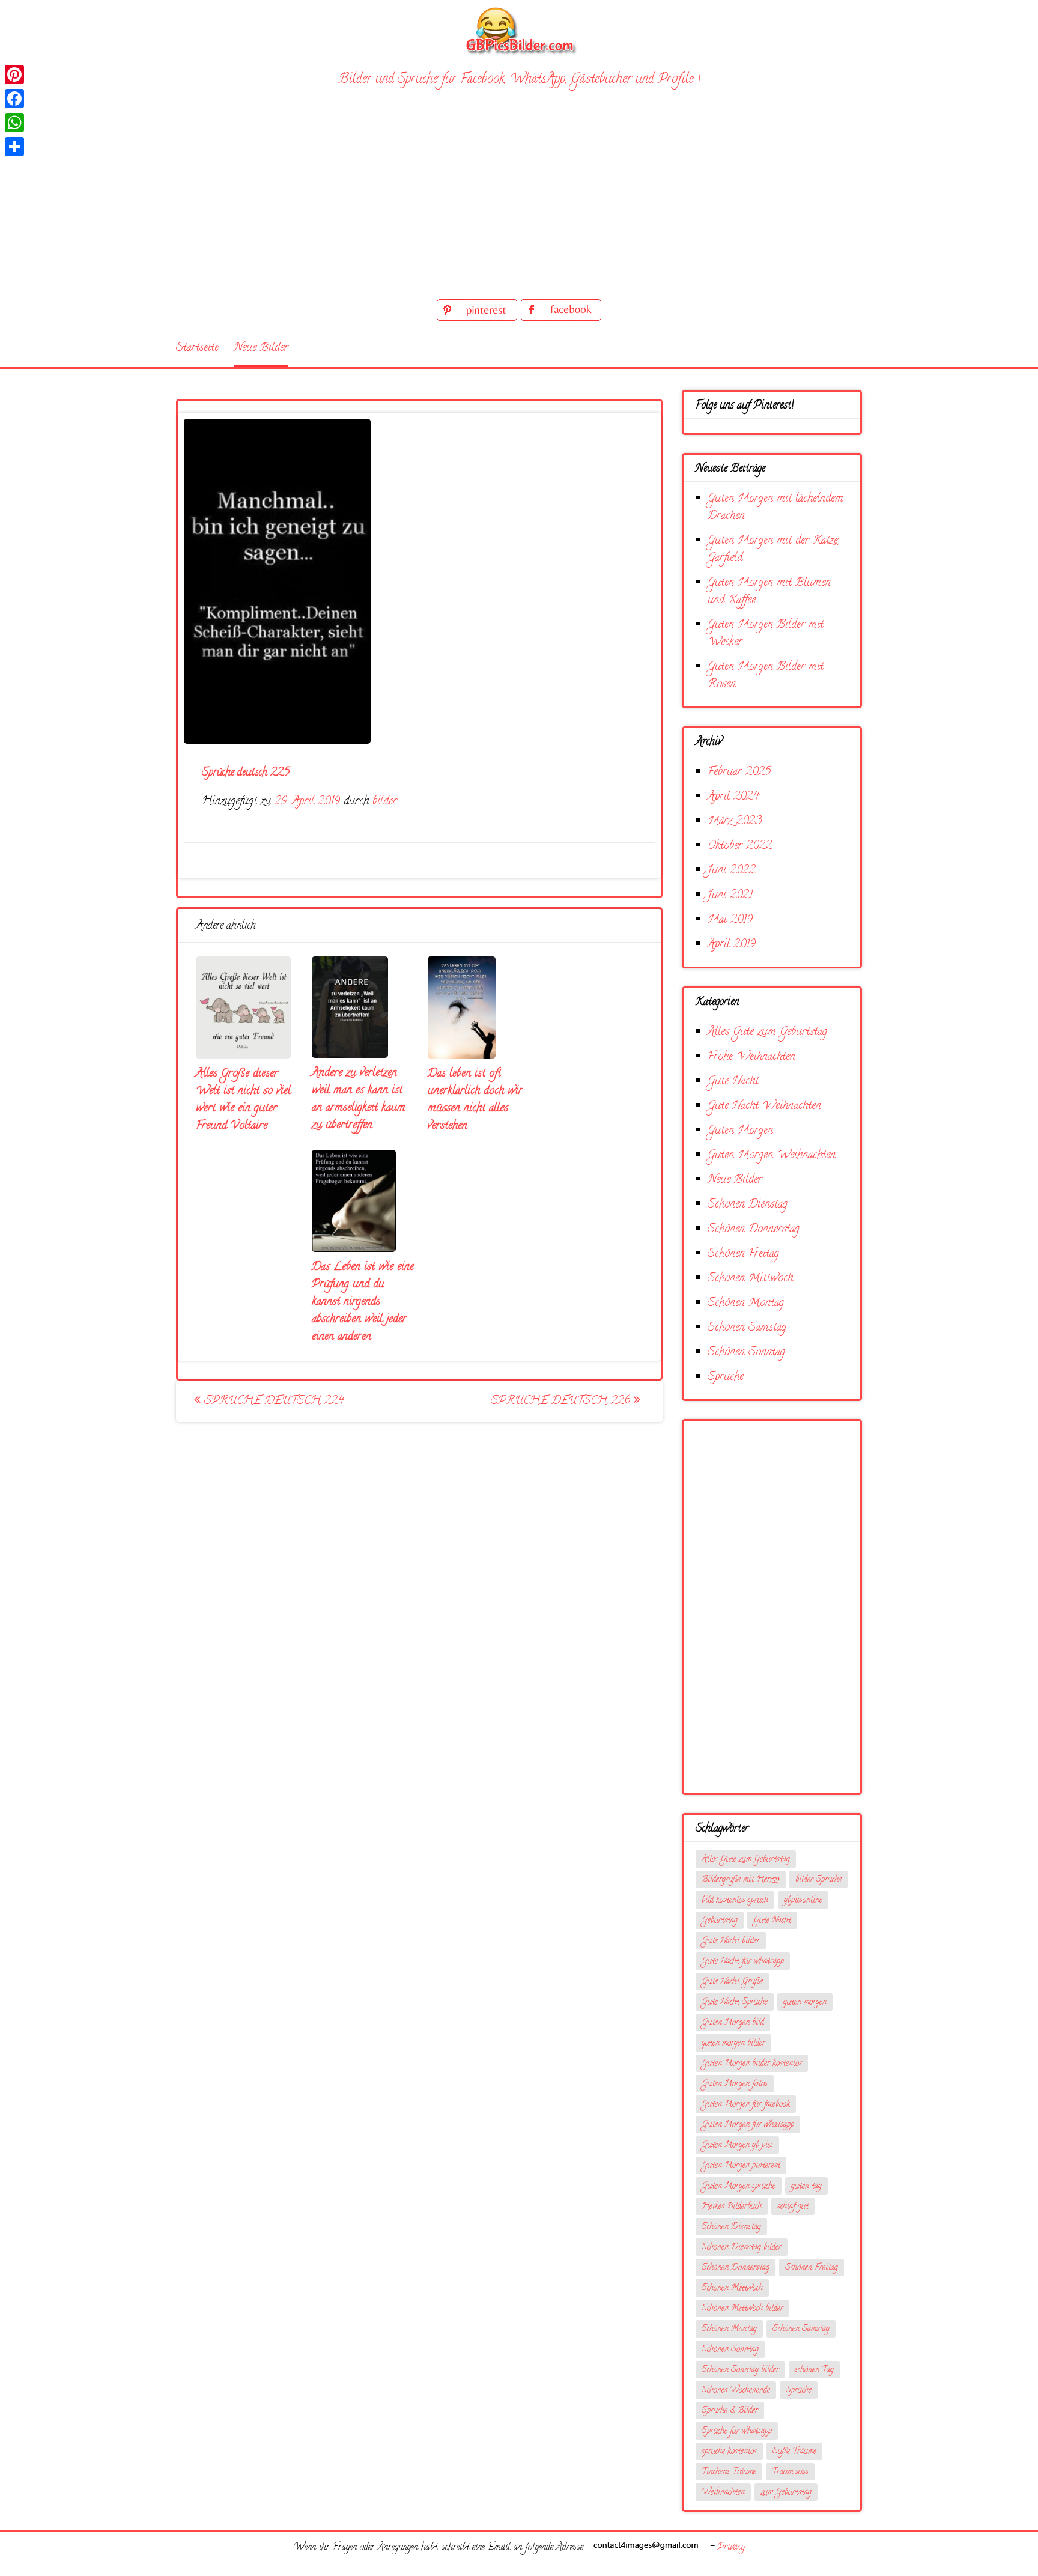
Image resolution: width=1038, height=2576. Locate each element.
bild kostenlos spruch (735, 1900)
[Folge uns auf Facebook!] (561, 319)
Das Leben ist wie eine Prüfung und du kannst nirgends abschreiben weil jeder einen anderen (363, 1302)
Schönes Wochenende (736, 2391)
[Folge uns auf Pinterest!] (479, 319)
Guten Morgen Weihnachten (772, 1156)
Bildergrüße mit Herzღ (741, 1880)
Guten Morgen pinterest (741, 2166)
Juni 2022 (732, 871)
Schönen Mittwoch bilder (742, 2309)
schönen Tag (814, 2370)
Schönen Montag (746, 1303)
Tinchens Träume (729, 2472)
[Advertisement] (519, 206)
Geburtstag (720, 1921)
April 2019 (732, 945)
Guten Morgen (740, 1131)
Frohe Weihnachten (751, 1057)
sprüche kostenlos (729, 2452)
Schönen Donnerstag (754, 1229)
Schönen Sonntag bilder (740, 2370)
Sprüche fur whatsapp (737, 2432)
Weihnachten (723, 2493)
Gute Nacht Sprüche (735, 2003)
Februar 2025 (739, 772)
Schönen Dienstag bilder (742, 2248)
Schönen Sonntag (746, 1353)
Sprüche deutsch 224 (272, 1401)
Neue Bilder (261, 348)
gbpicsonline (803, 1900)
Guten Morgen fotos (735, 2084)
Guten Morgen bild (733, 2023)
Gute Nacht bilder (731, 1941)
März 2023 (735, 822)
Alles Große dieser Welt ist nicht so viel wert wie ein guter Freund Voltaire (243, 1100)
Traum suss (790, 2472)
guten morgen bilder (733, 2043)
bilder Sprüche (818, 1880)
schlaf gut (793, 2207)
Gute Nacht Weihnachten (764, 1106)
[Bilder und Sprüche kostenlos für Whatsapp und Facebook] (519, 30)
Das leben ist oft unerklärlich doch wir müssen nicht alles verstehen (475, 1100)
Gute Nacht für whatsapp (743, 1962)
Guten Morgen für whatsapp (748, 2125)
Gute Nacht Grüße (732, 1982)
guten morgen (805, 2003)
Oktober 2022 (740, 846)
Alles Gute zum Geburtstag (767, 1032)
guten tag (806, 2186)
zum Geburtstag (786, 2493)
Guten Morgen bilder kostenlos (752, 2064)
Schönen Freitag (743, 1254)
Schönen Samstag (747, 1328)
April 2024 (733, 797)
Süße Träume (794, 2452)
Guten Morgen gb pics (737, 2146)
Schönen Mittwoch (750, 1279)
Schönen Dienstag (748, 1205)
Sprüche (726, 1377)
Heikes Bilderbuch (732, 2207)
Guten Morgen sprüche (739, 2186)
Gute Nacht (733, 1082)
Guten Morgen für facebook (746, 2105)
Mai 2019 (730, 920)
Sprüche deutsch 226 (562, 1401)
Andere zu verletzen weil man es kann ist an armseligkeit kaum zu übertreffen (359, 1099)
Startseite (197, 348)
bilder (385, 802)
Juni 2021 (730, 895)
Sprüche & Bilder (730, 2411)
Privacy (731, 2548)
